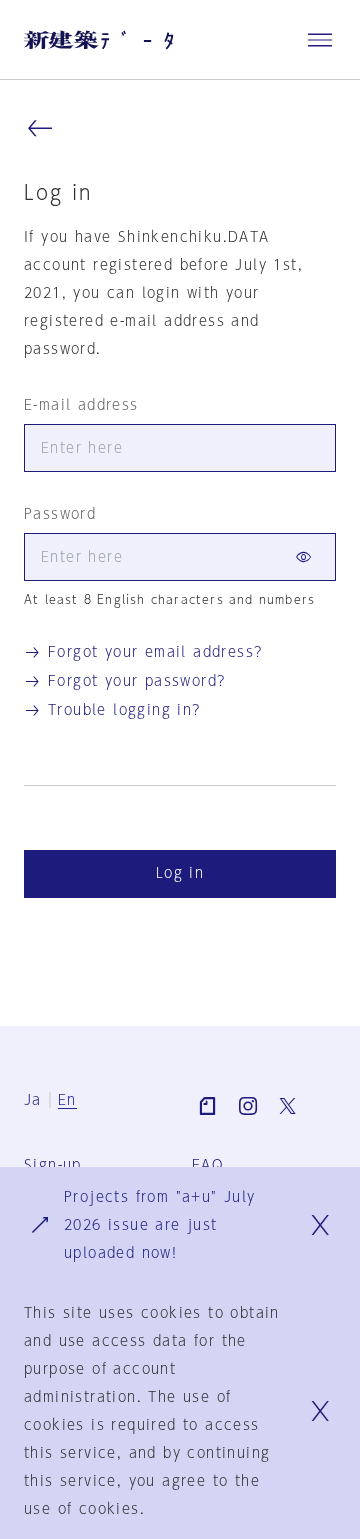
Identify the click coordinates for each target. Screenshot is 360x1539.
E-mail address (81, 405)
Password (60, 514)
